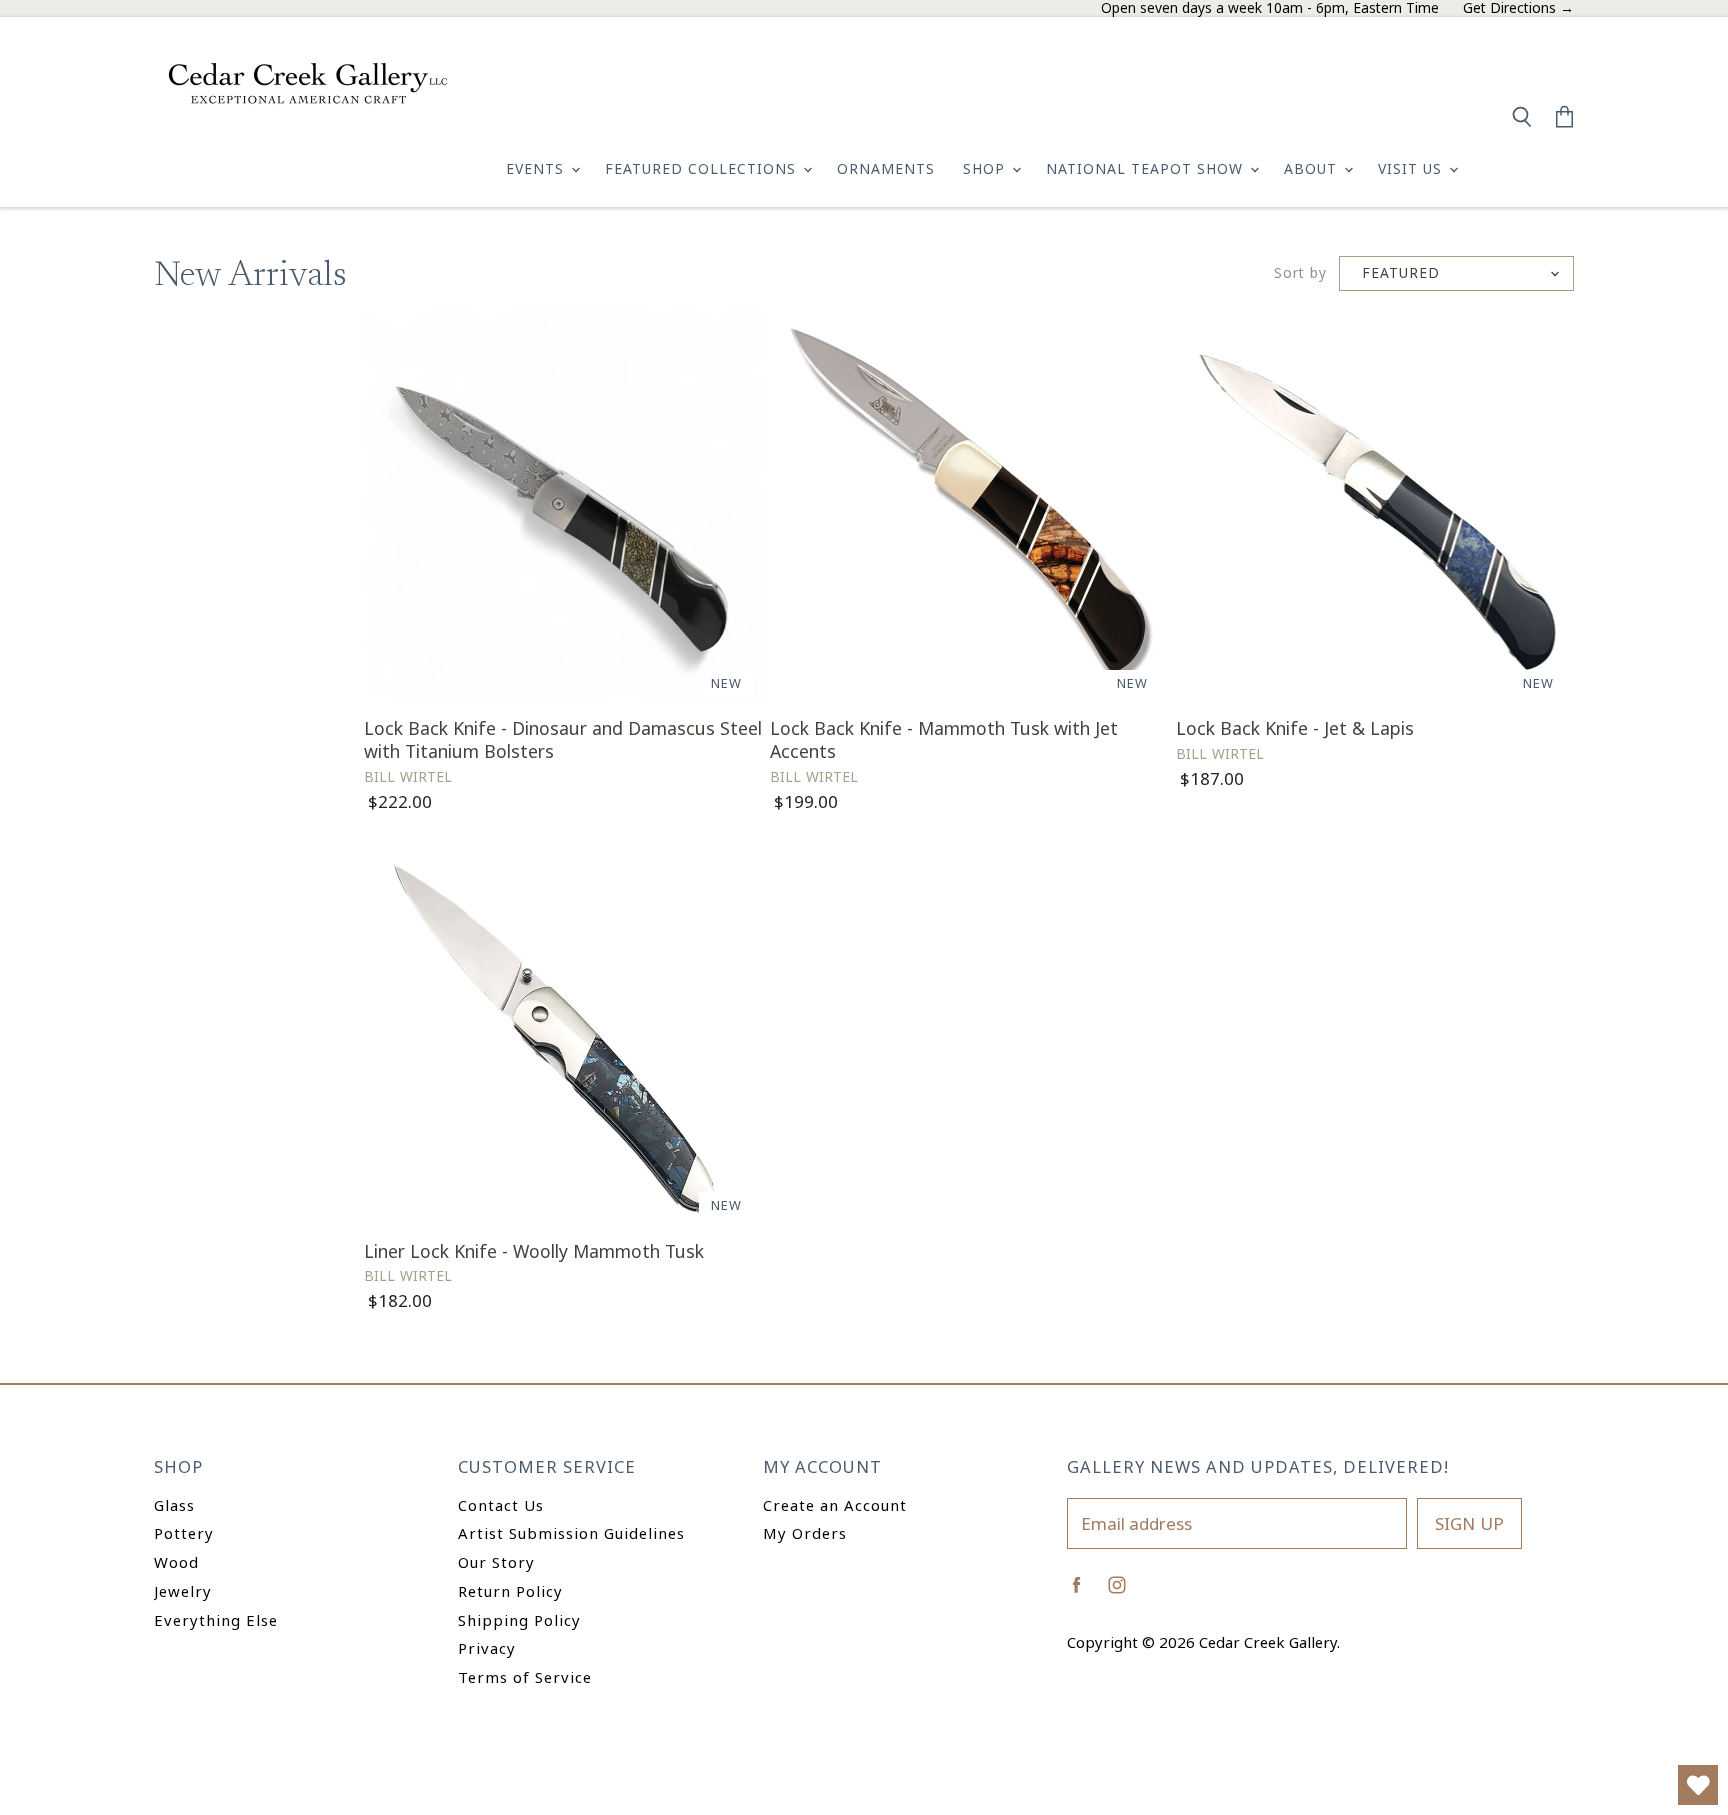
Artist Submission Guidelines (571, 1533)
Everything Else (216, 1620)
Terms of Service (525, 1677)
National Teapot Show (1147, 168)
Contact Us (501, 1505)
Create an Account (835, 1505)
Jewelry (183, 1591)
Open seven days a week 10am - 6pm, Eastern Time (1270, 8)
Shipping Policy (519, 1620)
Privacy (487, 1648)
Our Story (496, 1562)
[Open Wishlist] (1698, 1785)
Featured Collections (703, 168)
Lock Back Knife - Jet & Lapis (1295, 728)
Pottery (184, 1533)
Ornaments (886, 168)
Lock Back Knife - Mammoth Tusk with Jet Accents (944, 739)
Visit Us (1412, 168)
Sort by (1300, 273)
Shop (986, 168)
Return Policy (510, 1591)
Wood (176, 1562)
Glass (174, 1505)
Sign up (1469, 1523)
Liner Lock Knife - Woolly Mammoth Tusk (534, 1251)
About (1313, 168)
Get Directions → (1518, 8)
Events (537, 168)
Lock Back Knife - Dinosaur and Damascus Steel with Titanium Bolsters (563, 739)
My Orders (805, 1533)
